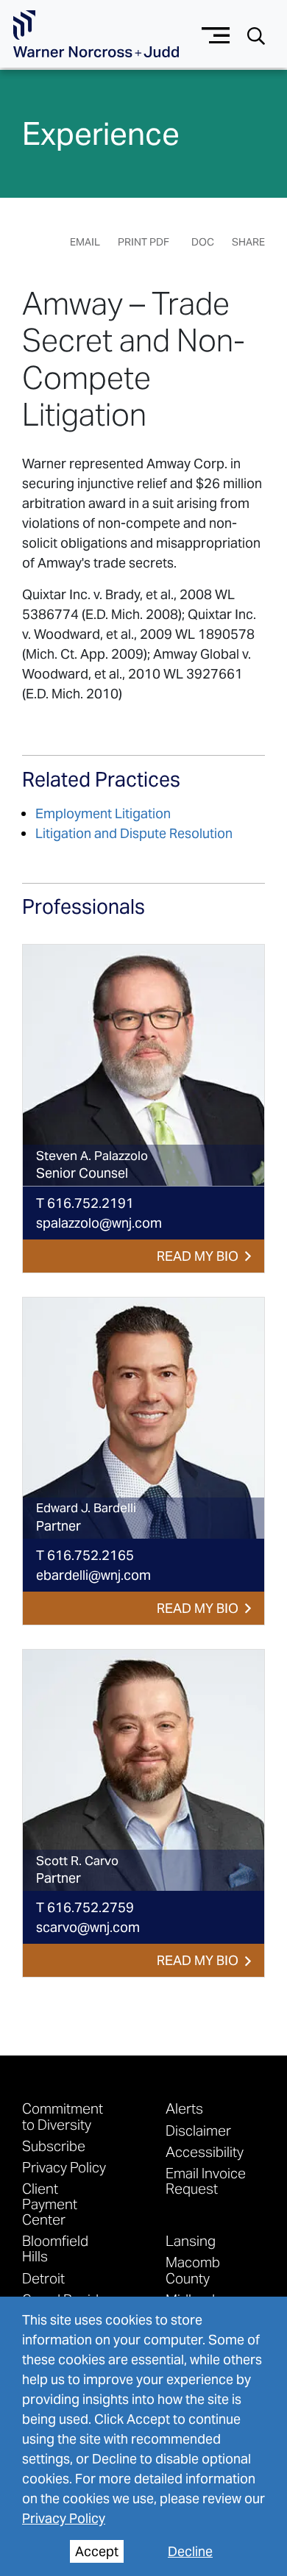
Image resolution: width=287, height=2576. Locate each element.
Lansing (191, 2240)
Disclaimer (198, 2130)
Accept (97, 2551)
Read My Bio (198, 1256)
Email (85, 242)
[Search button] (256, 35)
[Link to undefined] (143, 1065)
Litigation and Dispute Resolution (134, 833)
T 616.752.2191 (85, 1203)
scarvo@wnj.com (88, 1927)
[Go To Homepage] (96, 34)
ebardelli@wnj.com (93, 1575)
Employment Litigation (103, 813)
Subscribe (54, 2146)
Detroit (43, 2278)
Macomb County (193, 2269)
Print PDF (143, 242)
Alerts (184, 2108)
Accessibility (205, 2151)
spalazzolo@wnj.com (99, 1223)
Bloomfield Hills (55, 2248)
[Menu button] (216, 33)
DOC (203, 242)
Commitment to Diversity (63, 2116)
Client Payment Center (50, 2204)
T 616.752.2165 (85, 1555)
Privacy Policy (64, 2518)
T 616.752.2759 (85, 1907)
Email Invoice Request (206, 2180)
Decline (190, 2551)
